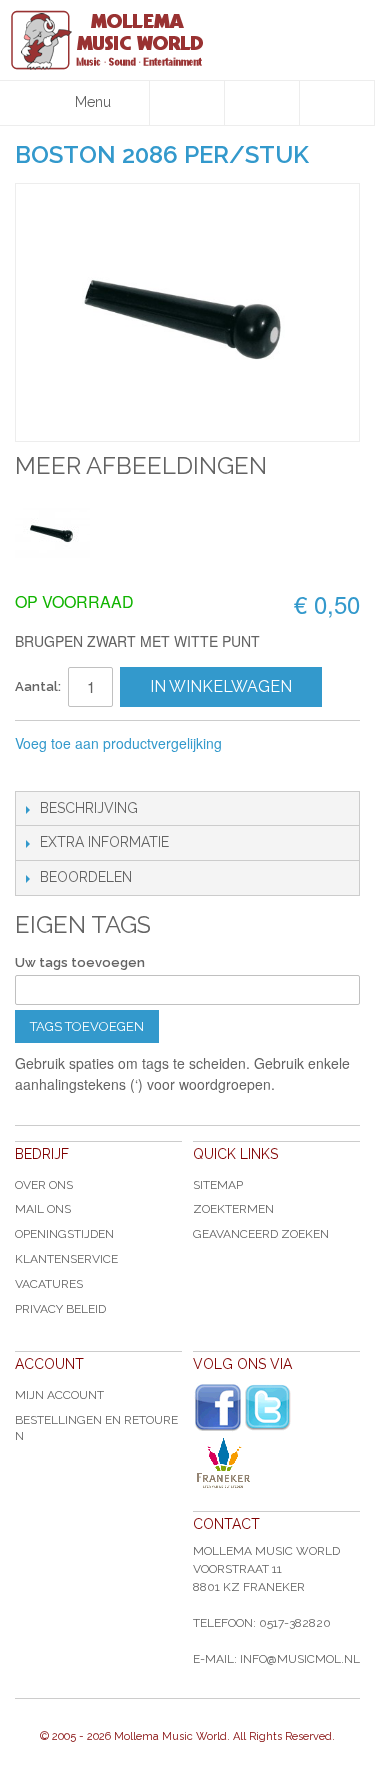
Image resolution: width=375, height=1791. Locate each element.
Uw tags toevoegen (80, 962)
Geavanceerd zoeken (261, 1234)
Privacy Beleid (60, 1309)
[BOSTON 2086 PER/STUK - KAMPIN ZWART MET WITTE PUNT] (52, 531)
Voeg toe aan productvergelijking (118, 743)
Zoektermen (233, 1209)
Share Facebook (75, 771)
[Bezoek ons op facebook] (218, 1408)
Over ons (44, 1185)
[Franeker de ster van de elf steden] (276, 1463)
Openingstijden (64, 1234)
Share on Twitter (115, 771)
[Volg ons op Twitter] (268, 1407)
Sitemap (218, 1185)
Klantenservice (66, 1259)
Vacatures (49, 1284)
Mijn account (59, 1395)
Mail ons (43, 1209)
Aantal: (38, 686)
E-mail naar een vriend (35, 771)
